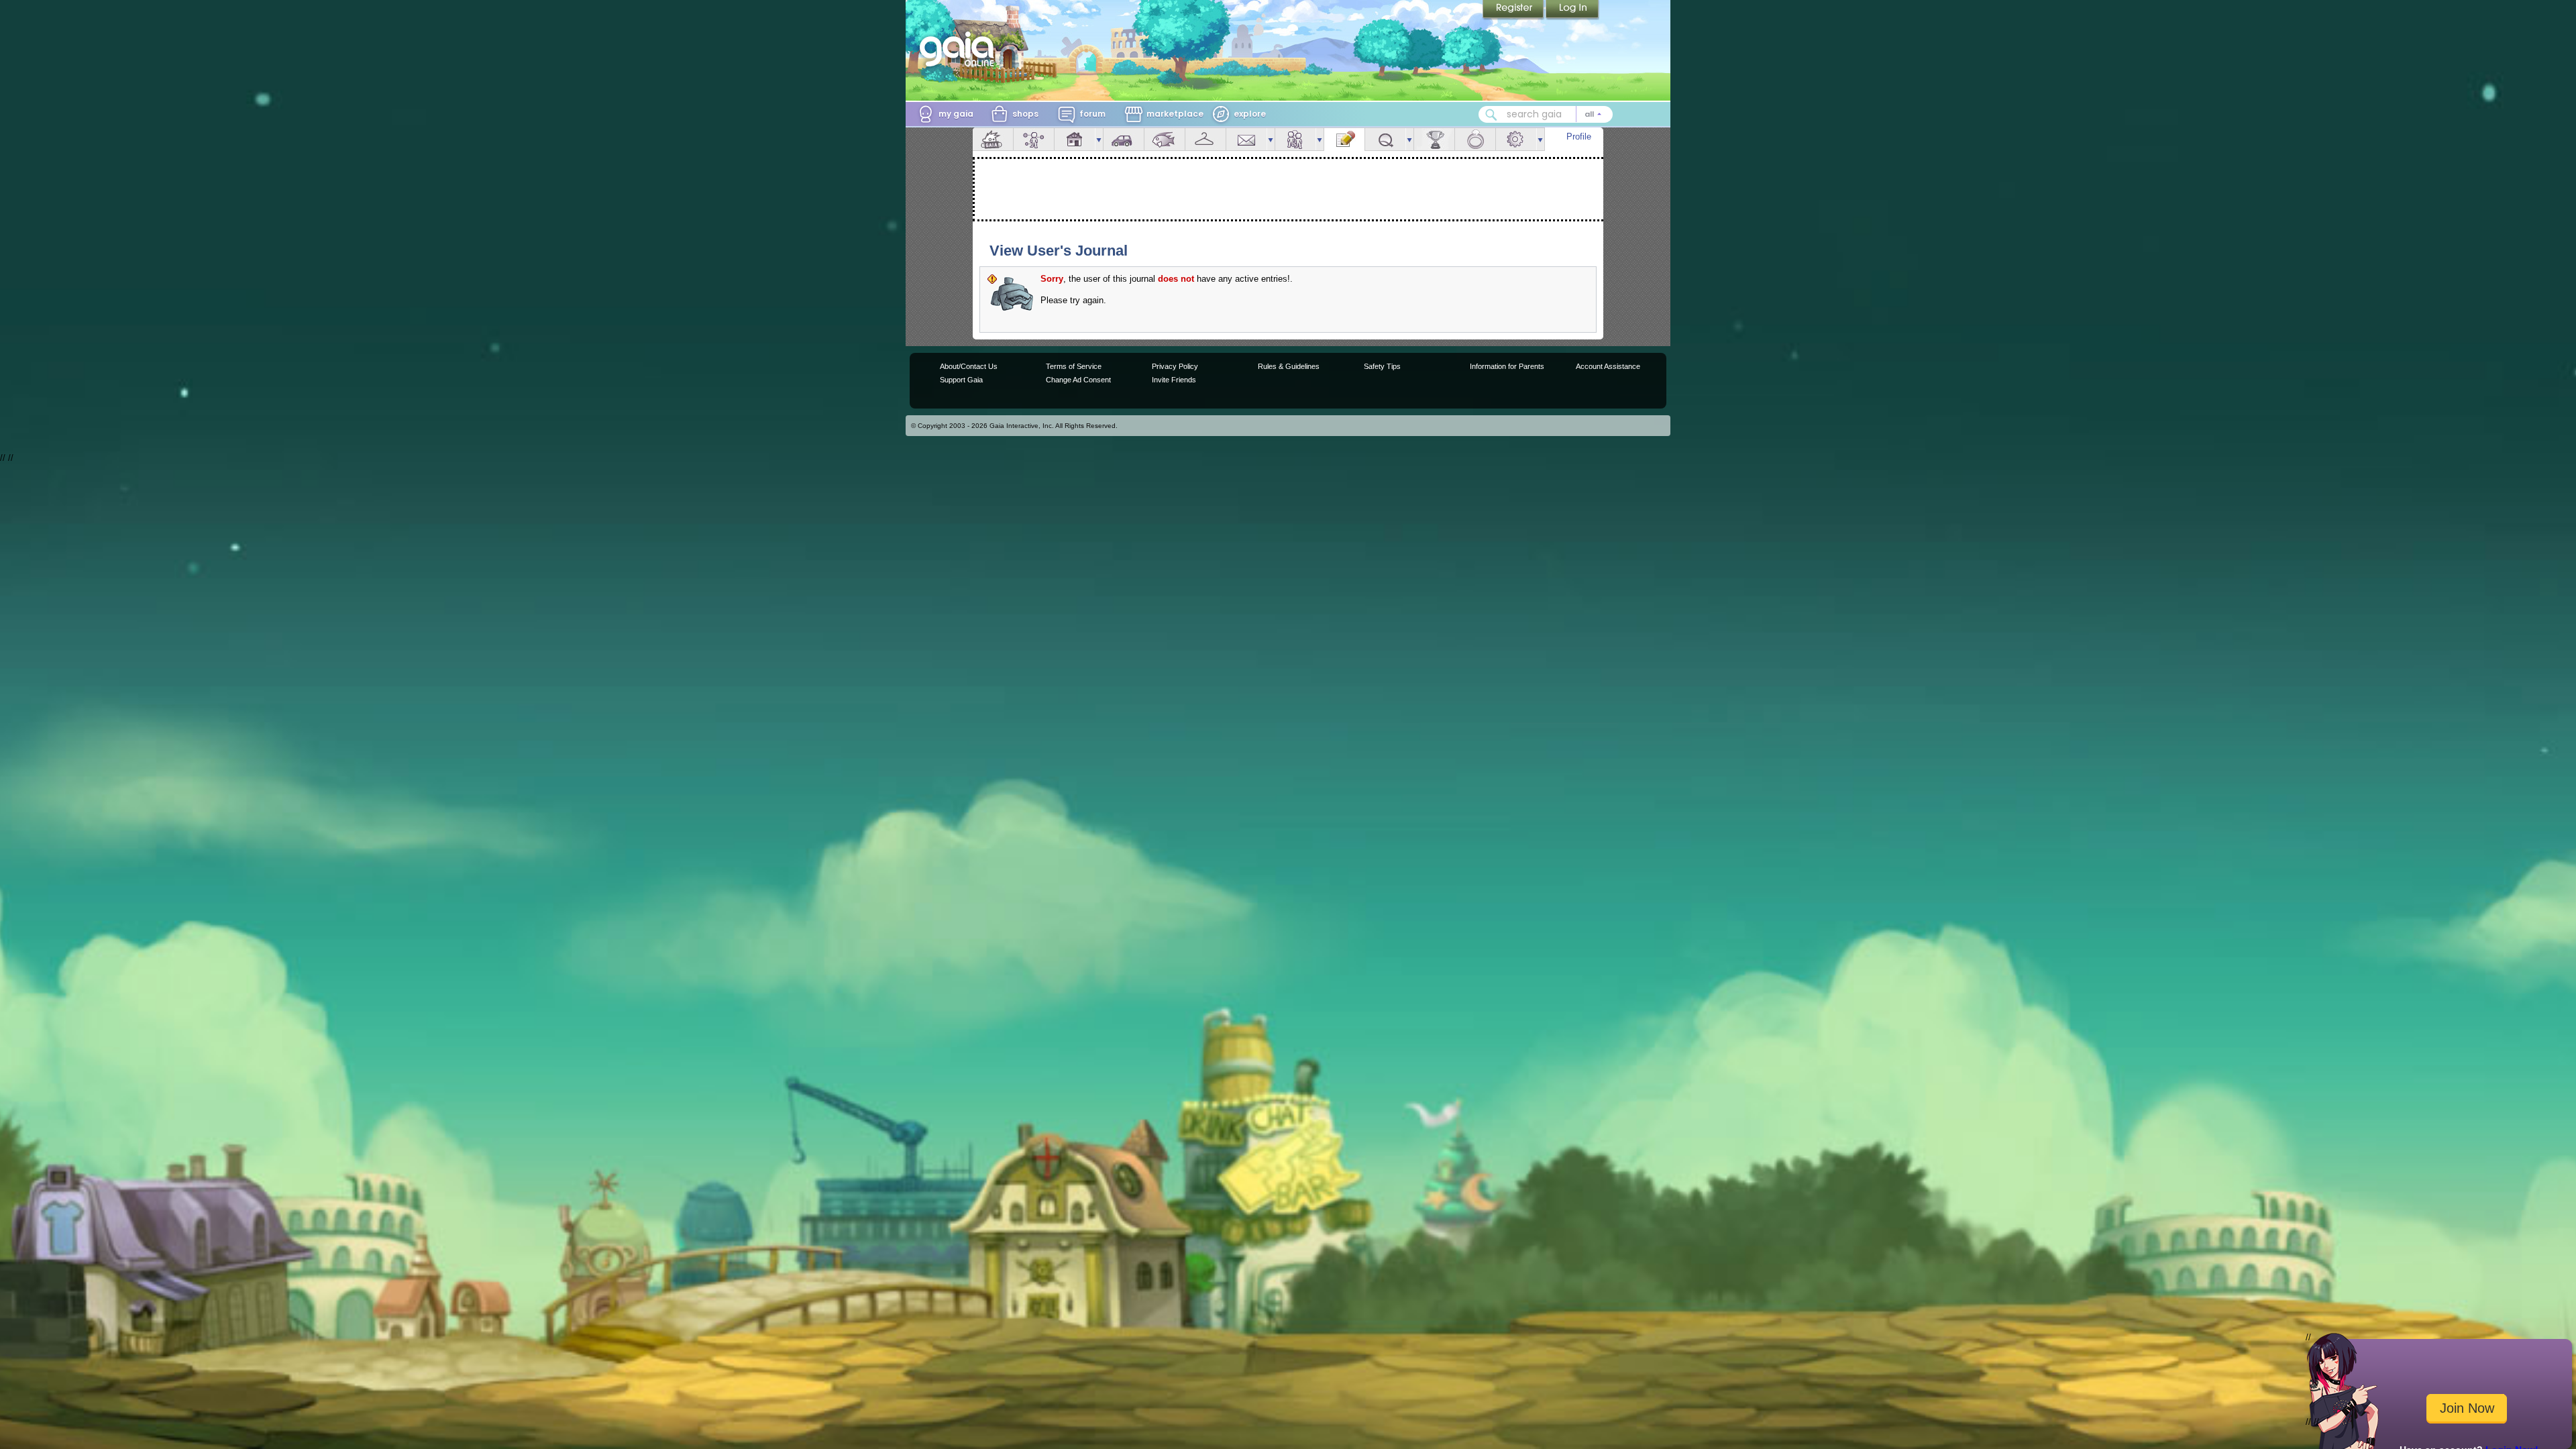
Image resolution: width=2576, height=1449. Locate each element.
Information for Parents (1507, 366)
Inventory (1205, 139)
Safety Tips (1382, 366)
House (1075, 139)
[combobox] (1546, 114)
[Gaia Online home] (960, 49)
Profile (1579, 137)
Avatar (1034, 139)
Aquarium (1165, 139)
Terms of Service (1074, 366)
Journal (1344, 139)
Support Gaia (961, 380)
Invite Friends (1174, 380)
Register (1514, 10)
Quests (1385, 139)
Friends (1295, 139)
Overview (993, 139)
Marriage (1475, 139)
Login (1572, 10)
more (1099, 139)
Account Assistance (1608, 366)
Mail (1246, 139)
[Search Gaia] (1491, 115)
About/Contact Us (969, 366)
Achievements (1434, 139)
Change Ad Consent (1078, 380)
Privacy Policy (1175, 366)
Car (1124, 139)
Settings (1516, 139)
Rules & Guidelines (1289, 366)
